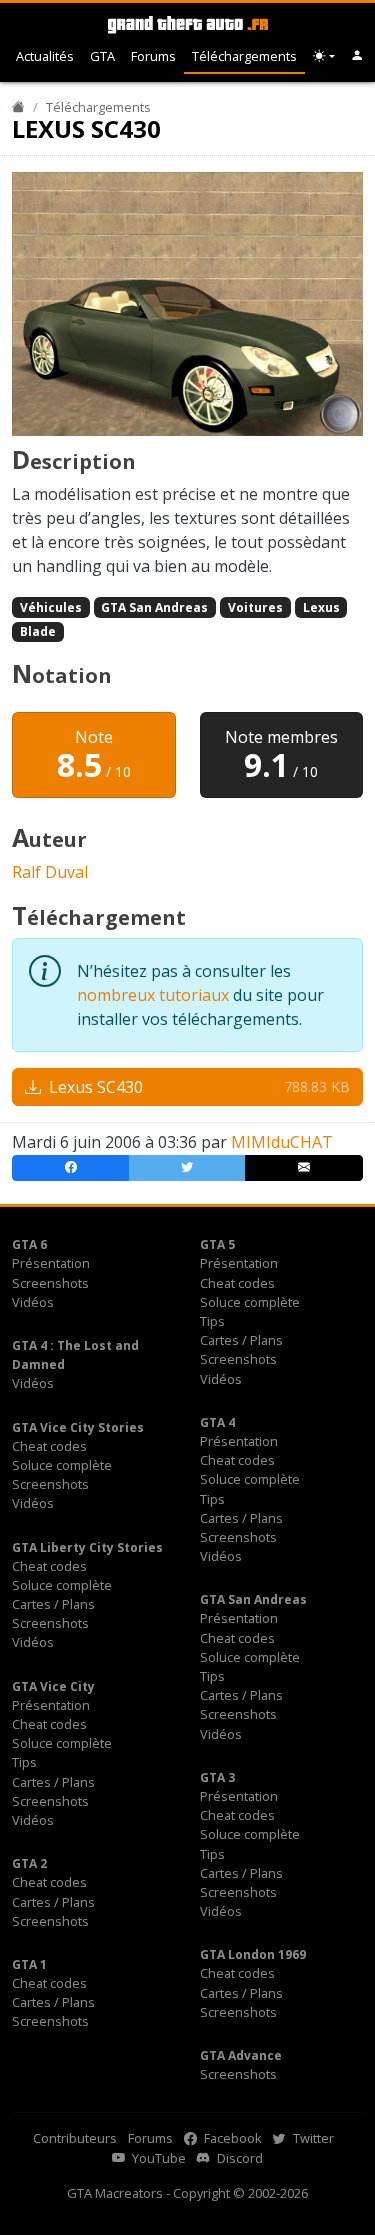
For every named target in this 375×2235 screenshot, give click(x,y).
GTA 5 (217, 1244)
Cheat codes (237, 1283)
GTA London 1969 (253, 1954)
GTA (102, 56)
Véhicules (51, 607)
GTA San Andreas (154, 607)
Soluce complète (250, 1302)
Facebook (231, 2138)
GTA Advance (241, 2055)
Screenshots (50, 1283)
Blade (38, 631)
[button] (357, 56)
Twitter (312, 2138)
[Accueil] (18, 107)
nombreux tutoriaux (153, 995)
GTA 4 (217, 1422)
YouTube (157, 2158)
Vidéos (33, 1302)
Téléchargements (244, 56)
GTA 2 (29, 1863)
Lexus (321, 607)
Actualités (45, 56)
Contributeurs (75, 2138)
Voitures (255, 607)
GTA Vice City (53, 1686)
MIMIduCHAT (282, 1142)
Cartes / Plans (241, 1340)
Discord (238, 2158)
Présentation (51, 1263)
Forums (153, 56)
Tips (212, 1321)
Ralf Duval (50, 872)
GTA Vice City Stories (78, 1427)
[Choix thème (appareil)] (324, 56)
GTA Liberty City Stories (87, 1547)
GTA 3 (217, 1777)
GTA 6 (29, 1244)
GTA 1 (29, 1964)
